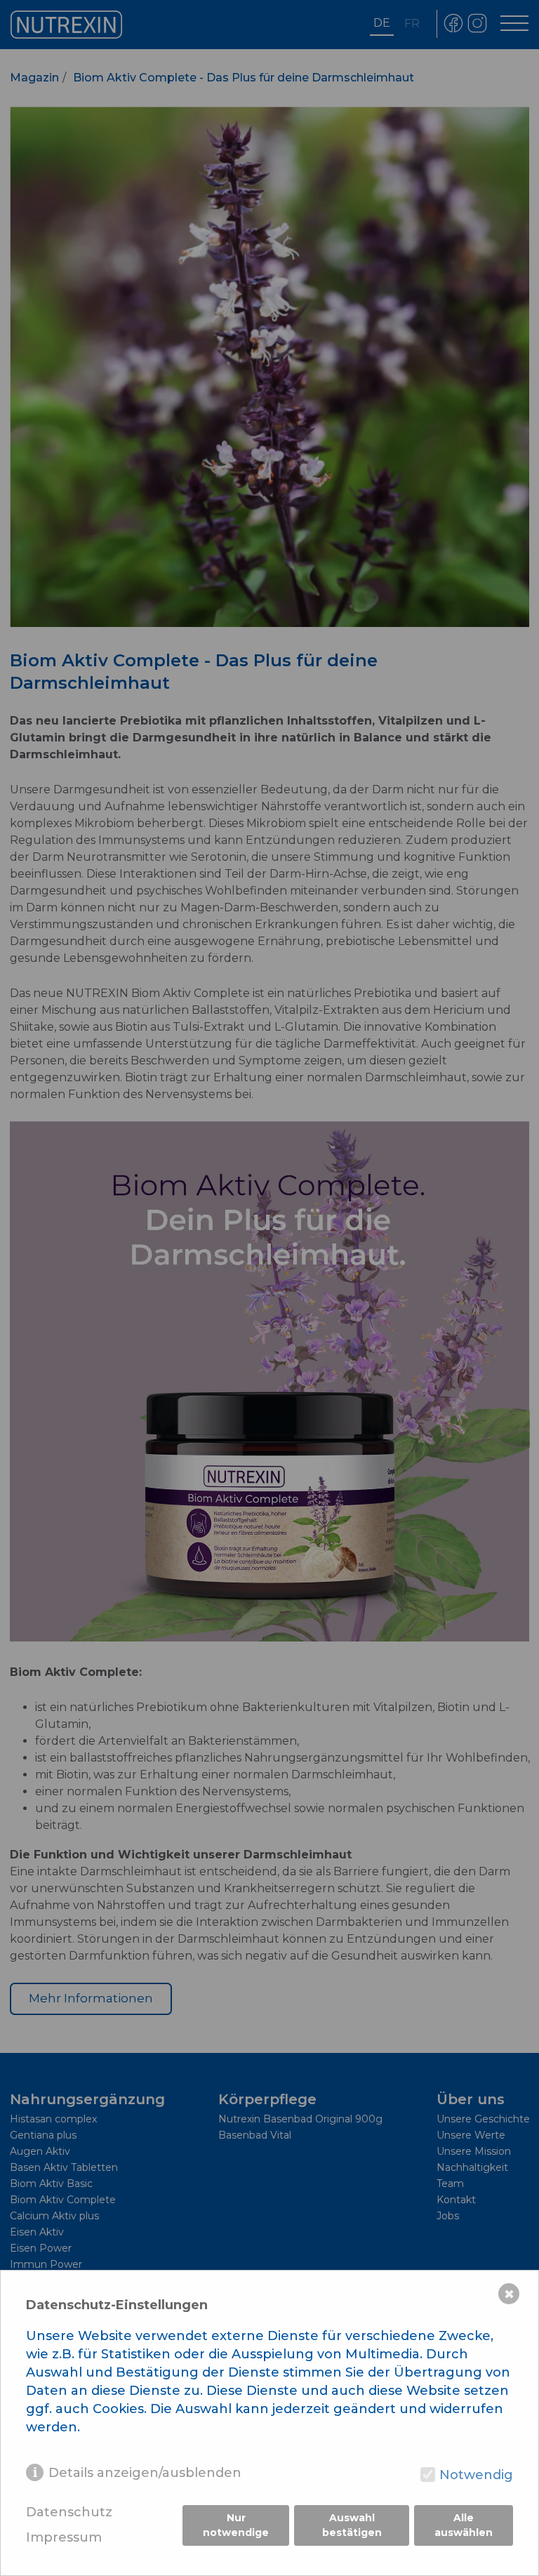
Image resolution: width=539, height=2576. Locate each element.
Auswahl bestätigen (352, 2525)
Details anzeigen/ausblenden (145, 2473)
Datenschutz (69, 2512)
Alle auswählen (464, 2525)
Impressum (64, 2538)
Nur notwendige (236, 2525)
